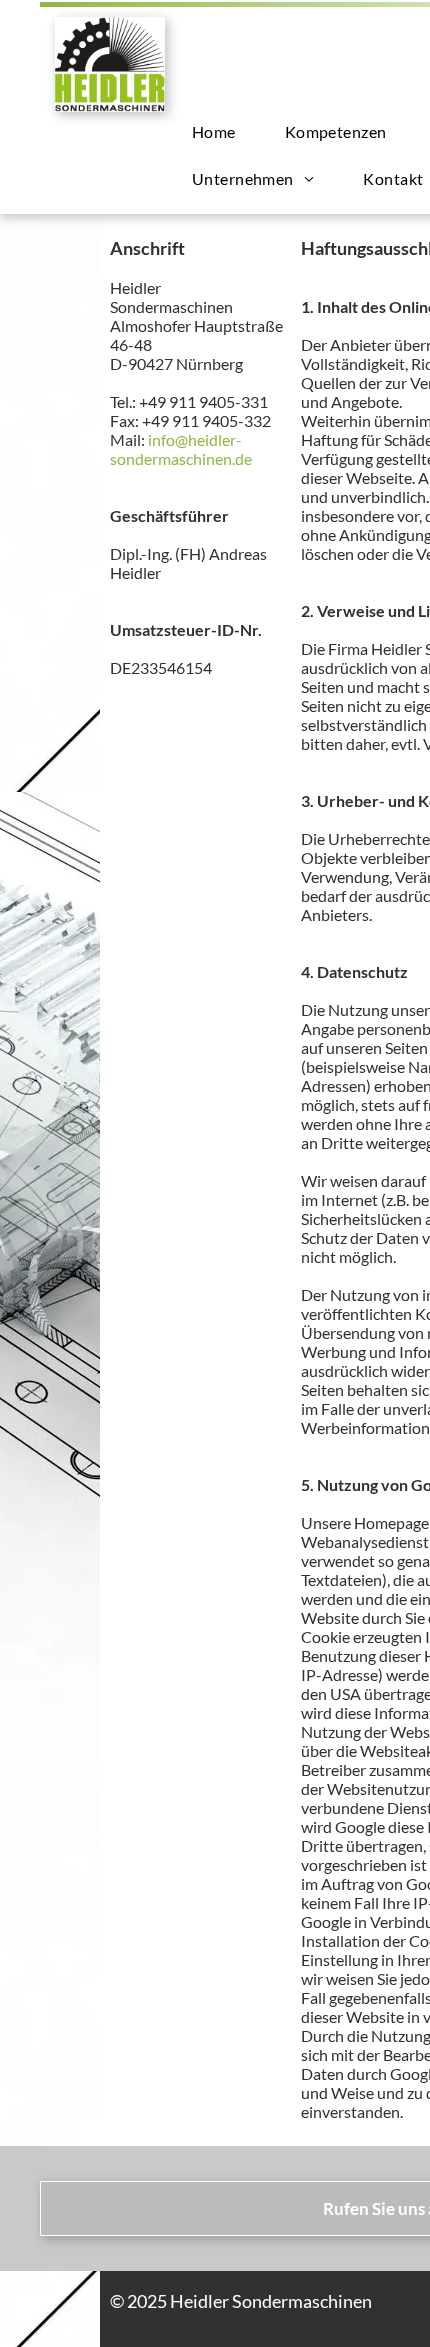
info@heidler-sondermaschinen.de (181, 449)
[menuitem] (221, 131)
